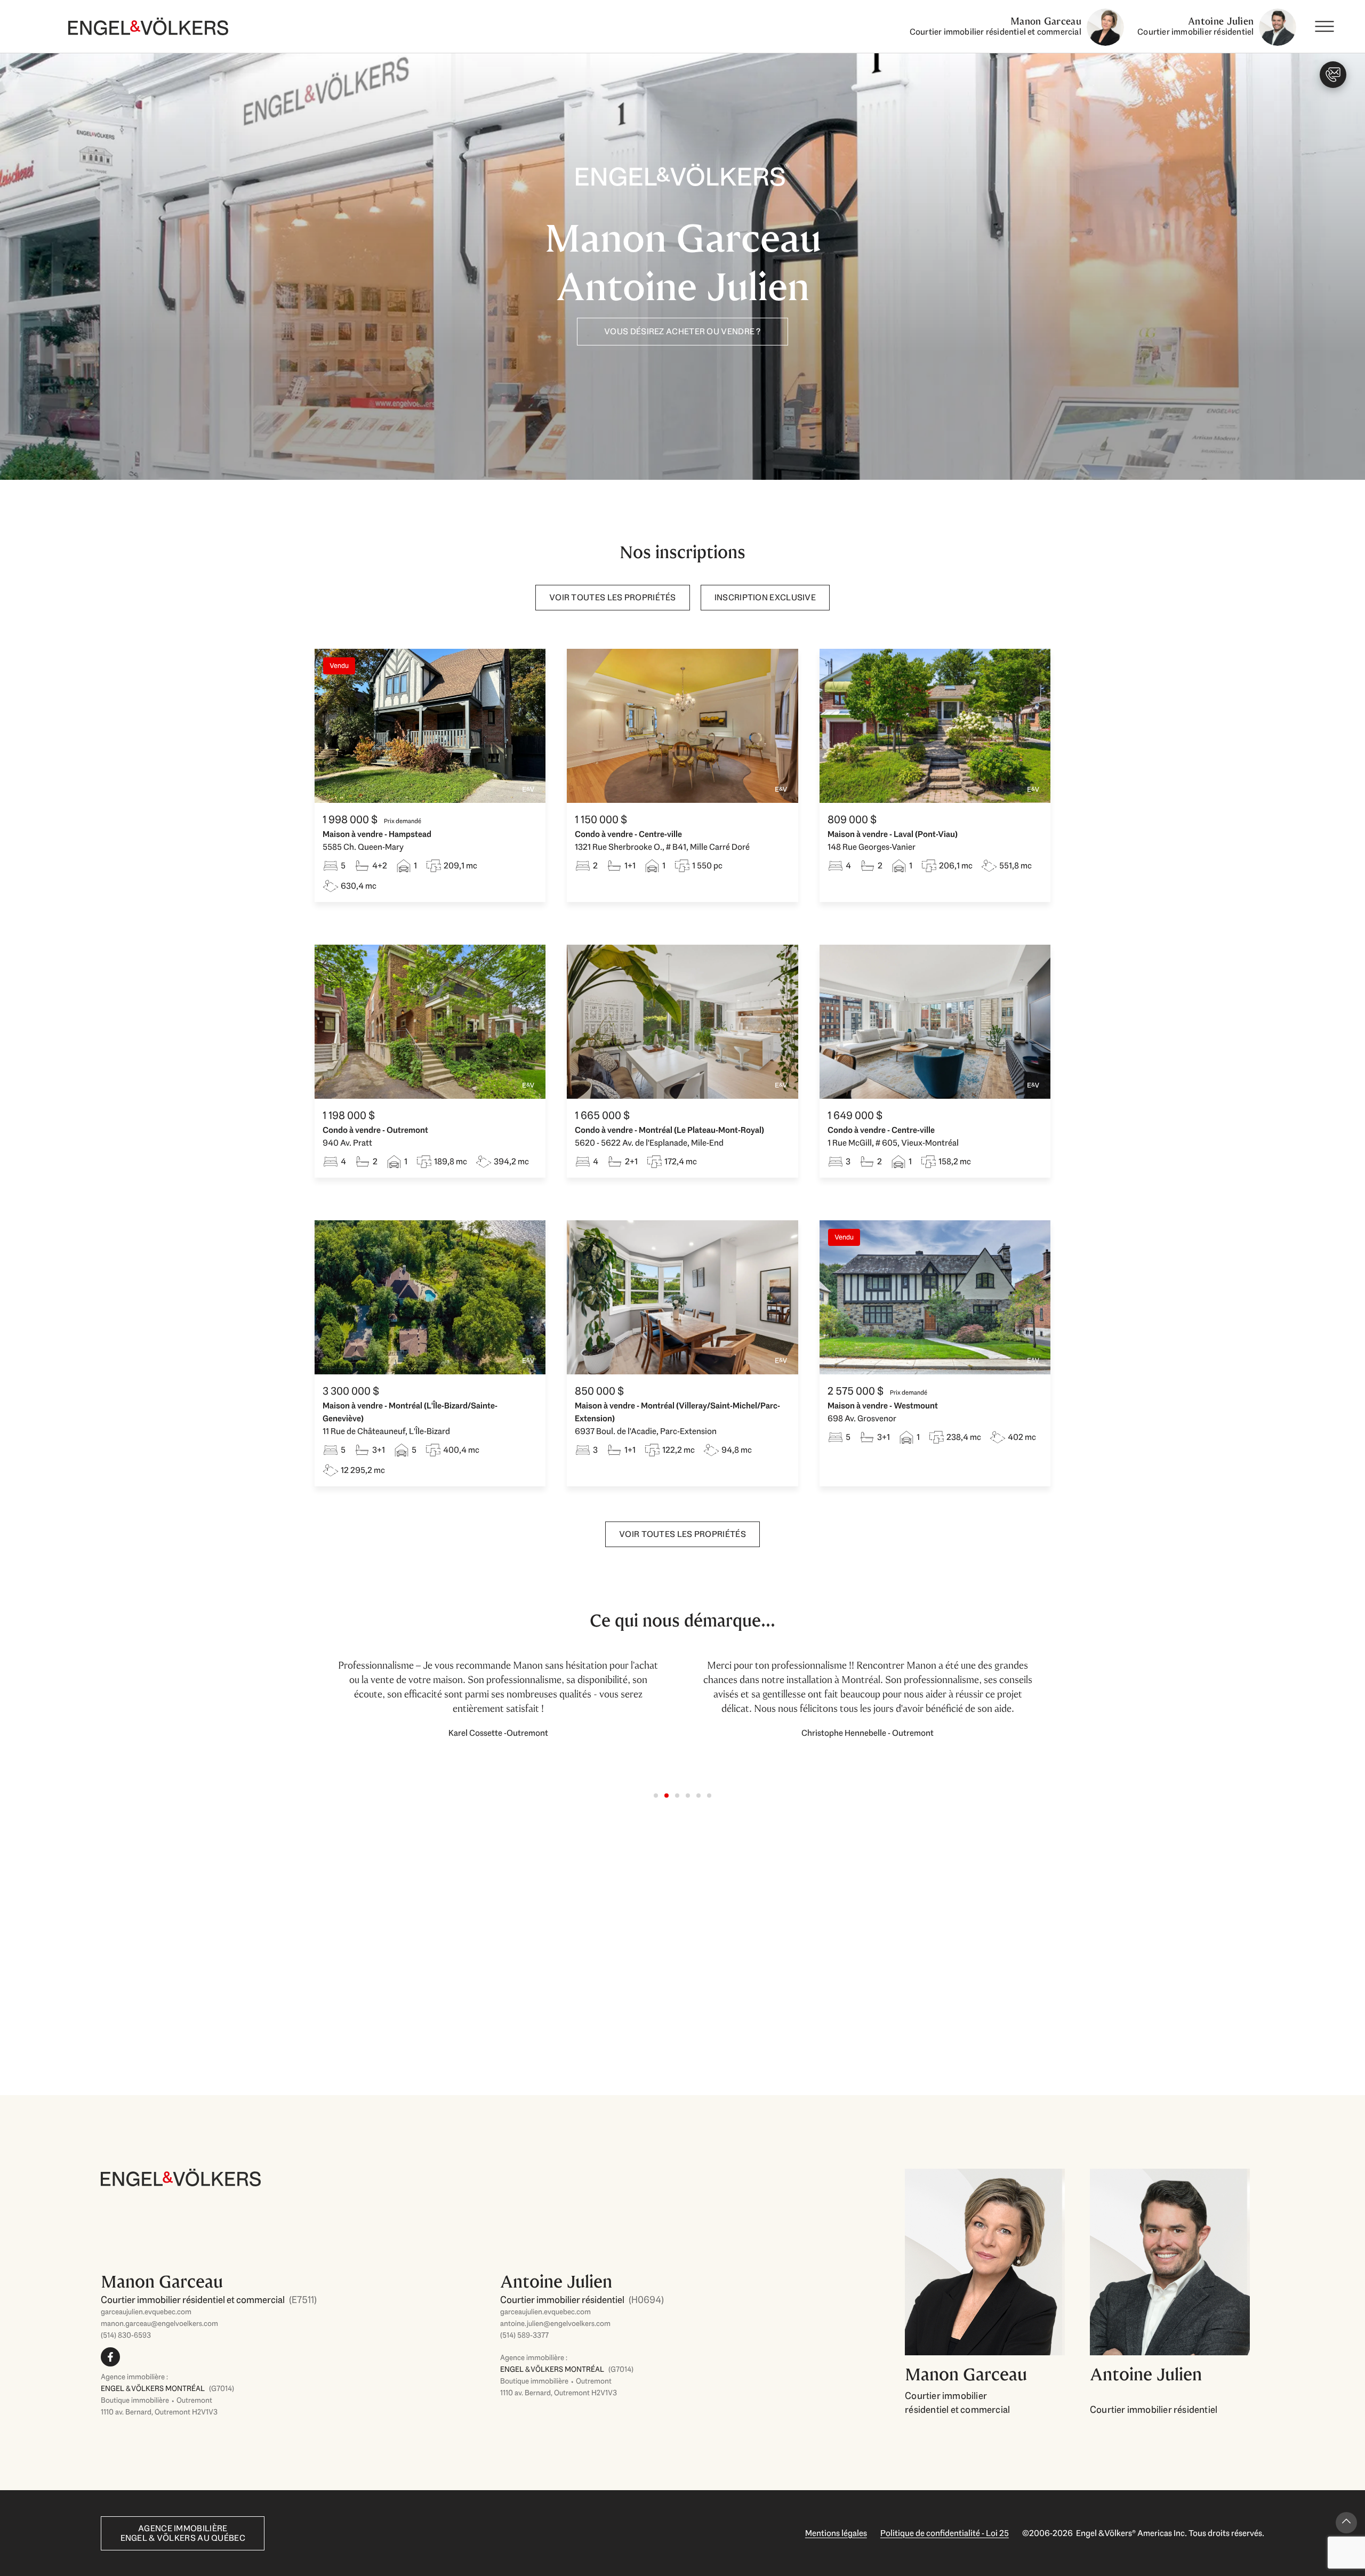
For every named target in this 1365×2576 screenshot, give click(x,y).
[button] (656, 1796)
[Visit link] (292, 2312)
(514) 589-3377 (524, 2335)
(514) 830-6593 (126, 2335)
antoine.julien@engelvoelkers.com (555, 2323)
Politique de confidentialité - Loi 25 (945, 2533)
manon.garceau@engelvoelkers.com (159, 2323)
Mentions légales (836, 2533)
